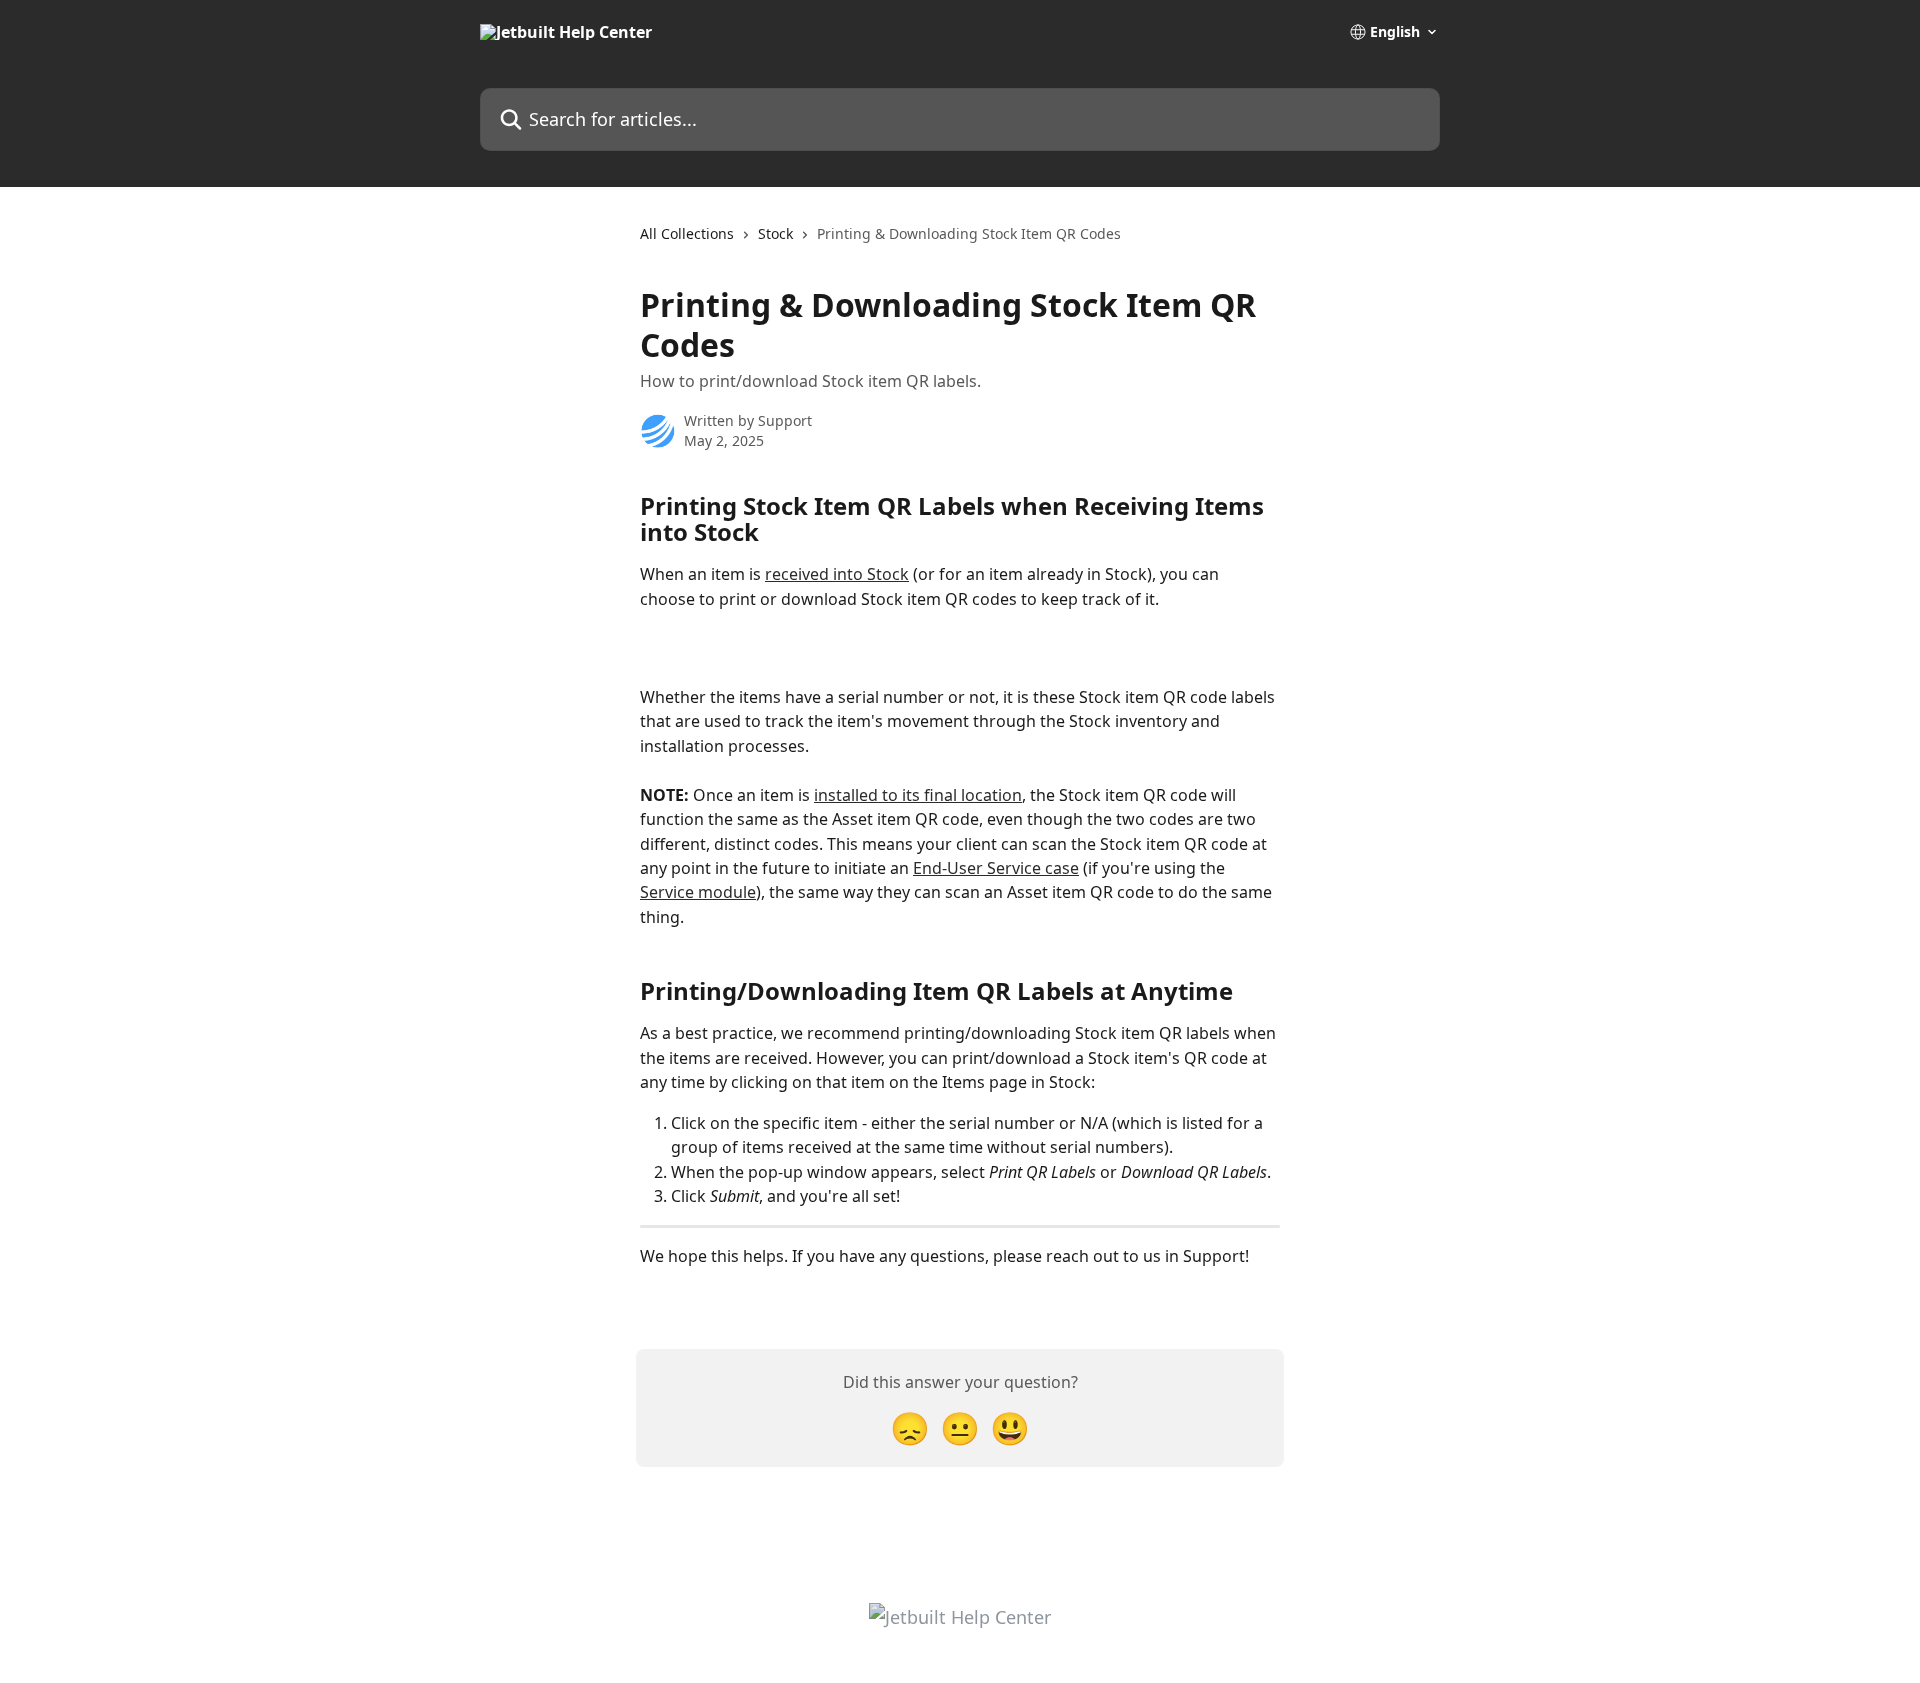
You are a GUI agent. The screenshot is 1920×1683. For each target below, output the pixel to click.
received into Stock (837, 574)
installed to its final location (918, 795)
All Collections (687, 233)
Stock (775, 233)
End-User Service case (996, 868)
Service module (698, 892)
